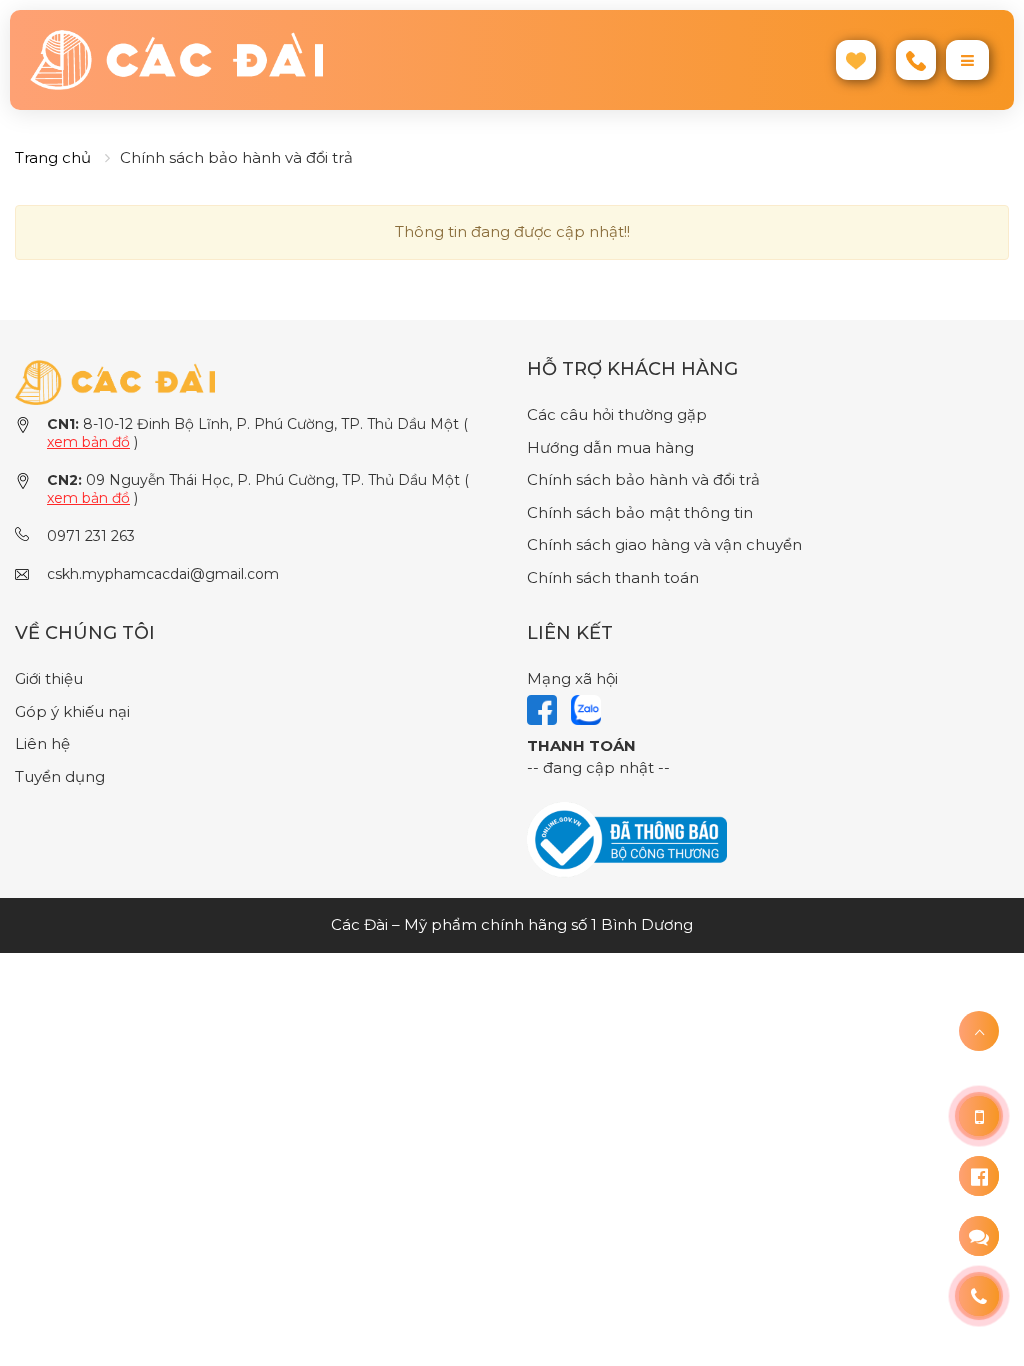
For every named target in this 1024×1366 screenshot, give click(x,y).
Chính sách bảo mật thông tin (640, 512)
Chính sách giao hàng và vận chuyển (664, 544)
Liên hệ (42, 743)
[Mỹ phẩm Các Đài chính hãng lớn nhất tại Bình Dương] (115, 380)
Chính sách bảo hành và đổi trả (643, 479)
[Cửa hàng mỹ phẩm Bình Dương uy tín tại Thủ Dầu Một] (263, 60)
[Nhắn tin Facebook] (979, 1176)
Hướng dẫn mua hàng (610, 447)
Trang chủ (53, 157)
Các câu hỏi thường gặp (617, 414)
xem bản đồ (88, 442)
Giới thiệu (49, 678)
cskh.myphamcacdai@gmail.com (163, 574)
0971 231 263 (91, 536)
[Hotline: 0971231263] (979, 1116)
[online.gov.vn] (627, 838)
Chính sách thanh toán (613, 577)
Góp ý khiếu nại (72, 711)
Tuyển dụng (60, 776)
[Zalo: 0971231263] (979, 1236)
